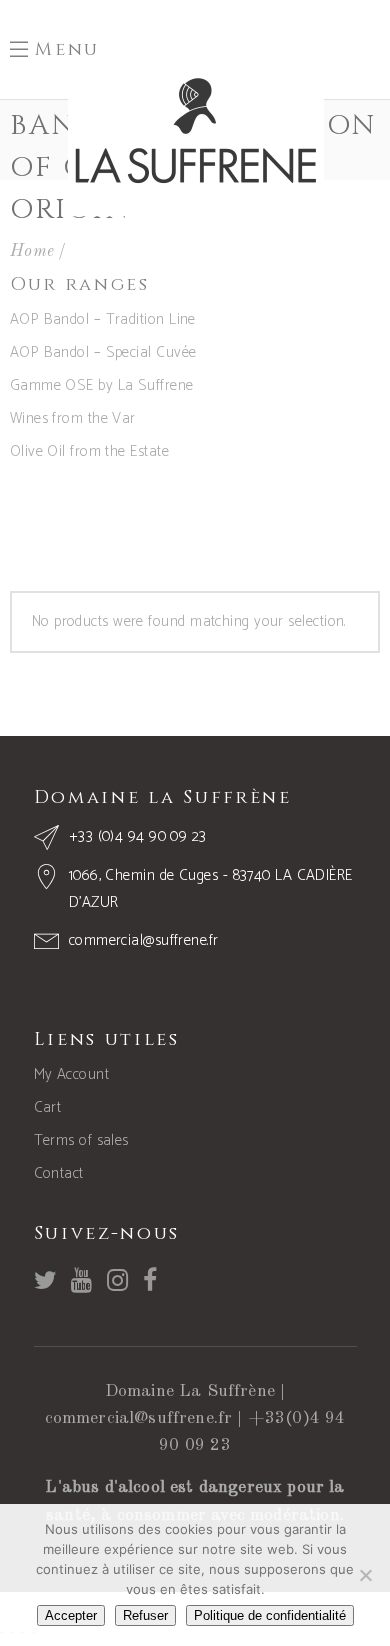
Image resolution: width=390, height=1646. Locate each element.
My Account (72, 1074)
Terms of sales (81, 1140)
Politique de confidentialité (270, 1615)
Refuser (145, 1615)
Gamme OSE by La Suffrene (102, 385)
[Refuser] (365, 1575)
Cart (48, 1107)
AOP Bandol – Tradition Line (103, 319)
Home (32, 251)
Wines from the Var (73, 418)
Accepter (71, 1615)
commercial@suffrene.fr (139, 1418)
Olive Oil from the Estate (89, 451)
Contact (59, 1173)
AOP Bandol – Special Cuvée (103, 352)
